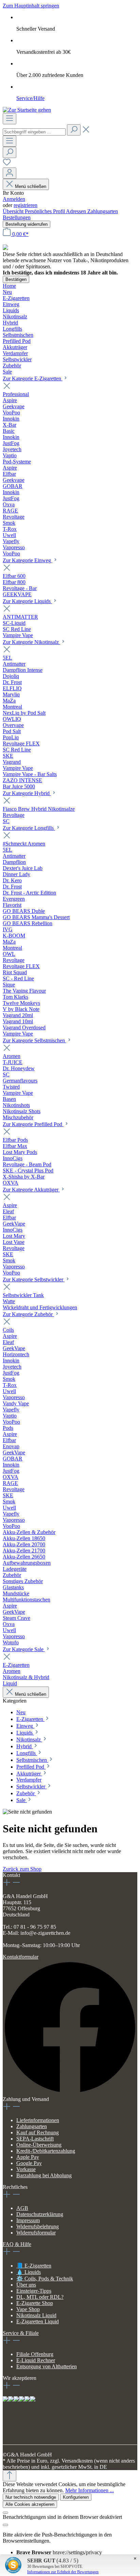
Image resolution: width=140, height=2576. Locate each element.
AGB (22, 2208)
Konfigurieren (76, 2497)
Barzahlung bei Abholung (44, 2175)
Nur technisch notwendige (31, 2497)
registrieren (25, 205)
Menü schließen (31, 186)
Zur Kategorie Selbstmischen (34, 1040)
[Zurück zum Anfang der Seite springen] (10, 2476)
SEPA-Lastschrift (35, 2139)
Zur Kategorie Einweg (28, 560)
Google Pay (29, 2163)
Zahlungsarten (103, 211)
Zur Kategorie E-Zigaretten (33, 378)
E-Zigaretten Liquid (38, 2321)
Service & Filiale (21, 2333)
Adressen (77, 211)
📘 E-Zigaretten (34, 2266)
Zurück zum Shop (22, 1869)
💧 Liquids (29, 2272)
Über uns (26, 2285)
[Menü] (10, 119)
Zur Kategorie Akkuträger (31, 1190)
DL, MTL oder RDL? (40, 2297)
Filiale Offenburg (35, 2354)
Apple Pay (28, 2157)
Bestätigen (16, 279)
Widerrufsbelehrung (38, 2226)
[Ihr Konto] (10, 173)
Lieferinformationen (38, 2120)
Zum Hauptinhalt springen (31, 6)
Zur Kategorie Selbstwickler (34, 1279)
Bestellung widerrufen (27, 224)
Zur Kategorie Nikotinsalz (31, 642)
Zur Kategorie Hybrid (27, 793)
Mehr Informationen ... (90, 2490)
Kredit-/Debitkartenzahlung (46, 2151)
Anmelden (14, 199)
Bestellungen (17, 217)
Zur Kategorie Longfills (29, 828)
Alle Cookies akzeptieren (30, 2504)
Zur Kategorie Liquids (27, 601)
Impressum (28, 2220)
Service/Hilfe (30, 98)
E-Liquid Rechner (36, 2360)
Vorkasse (26, 2169)
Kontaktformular (21, 1957)
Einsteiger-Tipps (34, 2291)
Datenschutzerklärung (40, 2214)
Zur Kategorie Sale (24, 1649)
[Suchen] (74, 130)
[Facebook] (70, 2093)
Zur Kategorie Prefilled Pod (33, 1124)
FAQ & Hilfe (17, 2244)
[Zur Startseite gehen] (27, 110)
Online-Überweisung (39, 2145)
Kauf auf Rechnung (38, 2132)
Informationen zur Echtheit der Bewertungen (63, 2572)
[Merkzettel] (7, 164)
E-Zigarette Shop (35, 2303)
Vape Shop (28, 2309)
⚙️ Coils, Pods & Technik (45, 2279)
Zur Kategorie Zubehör (28, 1314)
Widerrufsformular (36, 2233)
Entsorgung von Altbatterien (47, 2366)
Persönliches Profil (45, 211)
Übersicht (14, 211)
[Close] (5, 2513)
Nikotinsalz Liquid (36, 2315)
